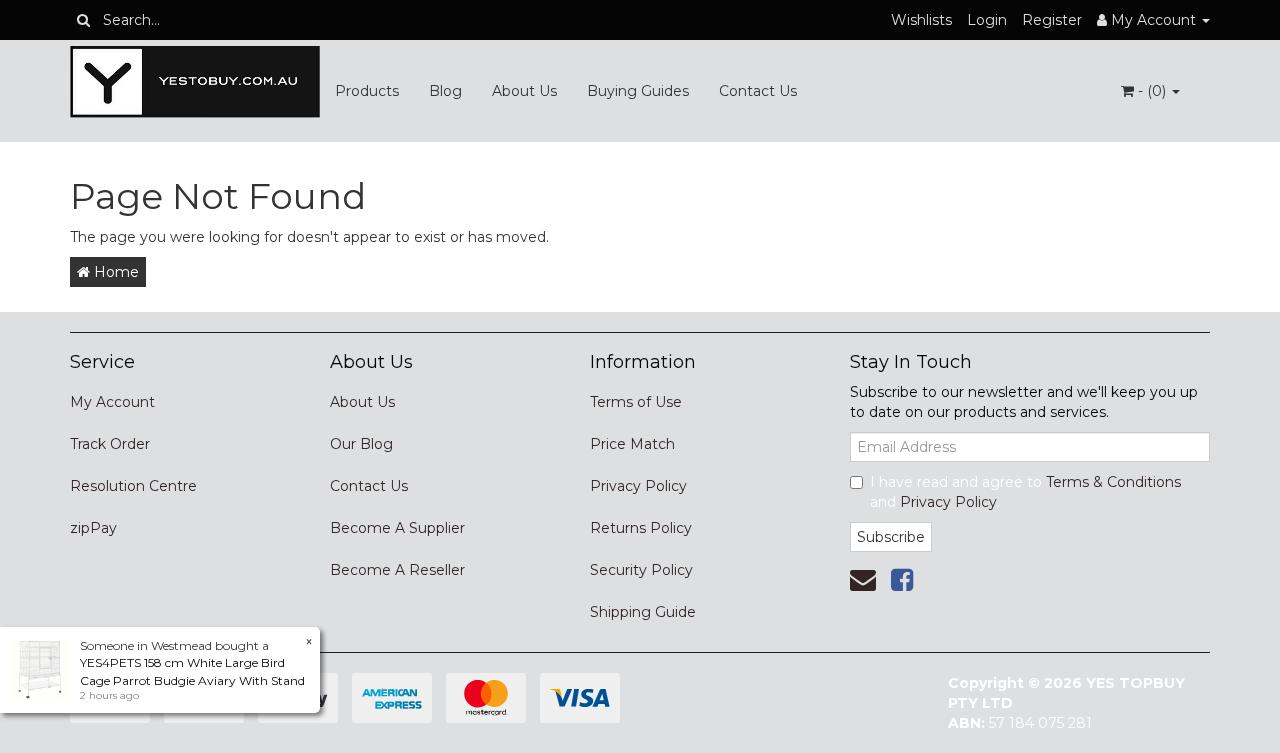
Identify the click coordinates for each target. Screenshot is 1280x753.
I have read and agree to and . (1025, 492)
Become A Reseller (397, 570)
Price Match (632, 444)
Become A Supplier (397, 528)
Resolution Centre (133, 486)
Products (367, 91)
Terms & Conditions (1113, 482)
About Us (524, 91)
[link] (902, 580)
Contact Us (758, 91)
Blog (445, 91)
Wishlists (921, 20)
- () (1152, 91)
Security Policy (641, 570)
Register (1052, 20)
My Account (112, 402)
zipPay (93, 528)
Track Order (110, 444)
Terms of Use (636, 402)
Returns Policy (641, 528)
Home (114, 272)
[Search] (83, 20)
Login (987, 20)
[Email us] (863, 580)
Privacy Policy (638, 486)
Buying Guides (638, 91)
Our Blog (361, 444)
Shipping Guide (643, 612)
